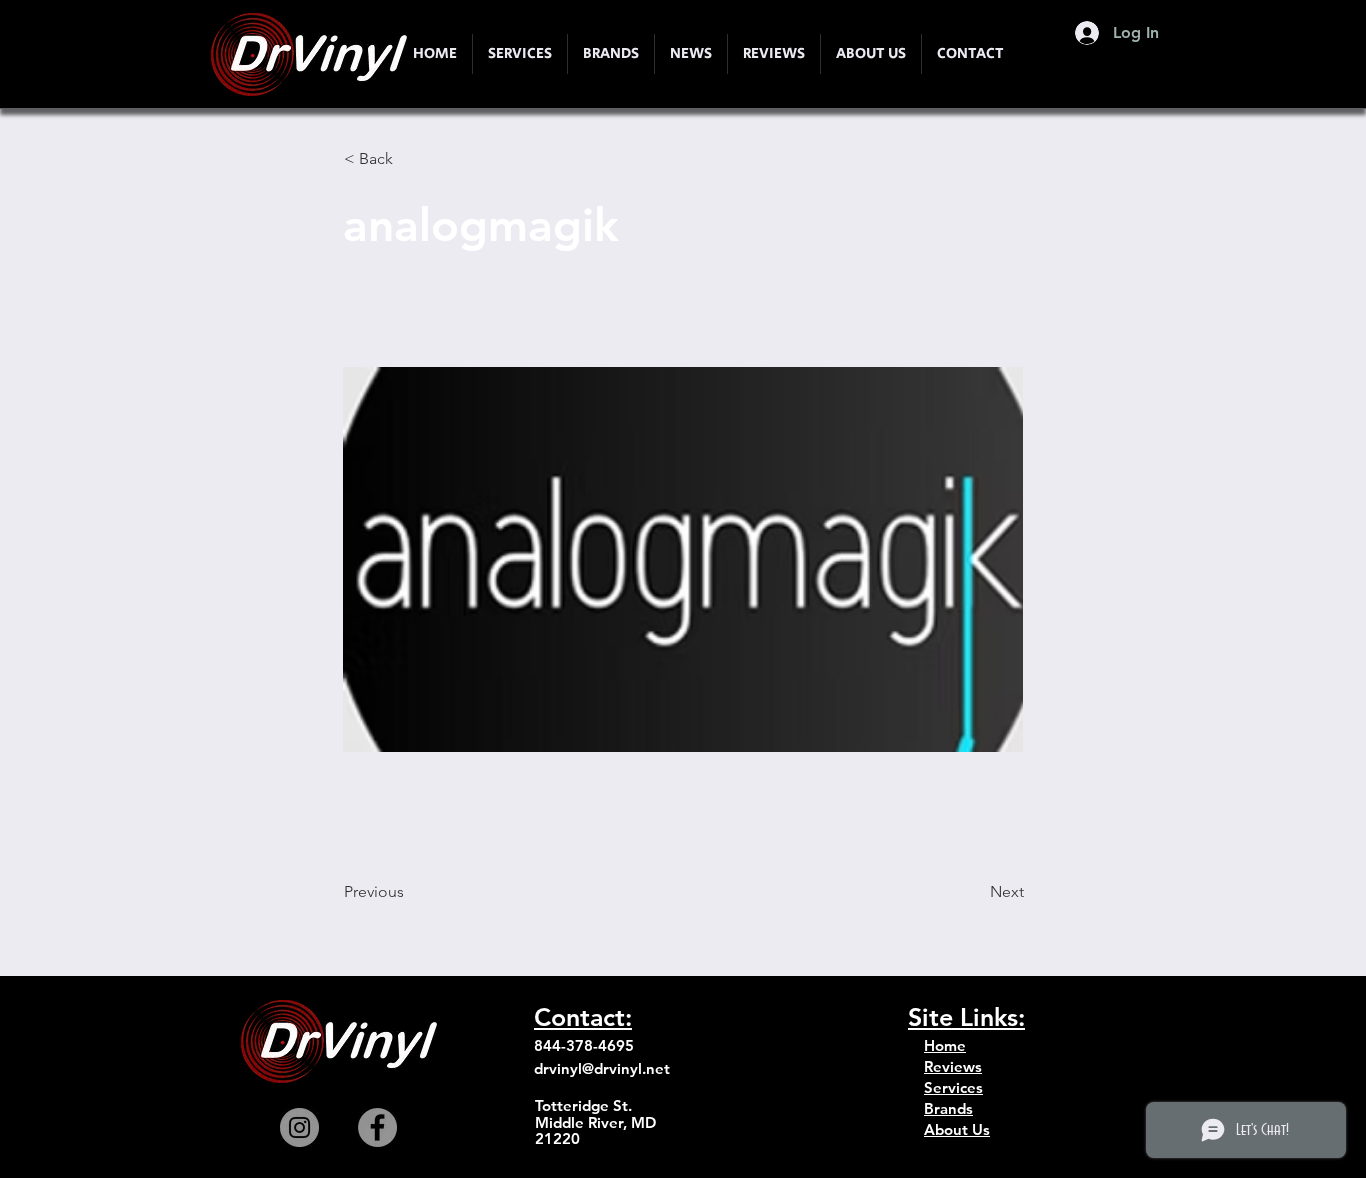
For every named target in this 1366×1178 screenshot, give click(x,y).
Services (953, 1087)
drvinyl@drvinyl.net (602, 1068)
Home (945, 1045)
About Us (957, 1129)
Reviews (953, 1066)
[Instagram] (299, 1127)
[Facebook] (377, 1127)
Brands (948, 1108)
